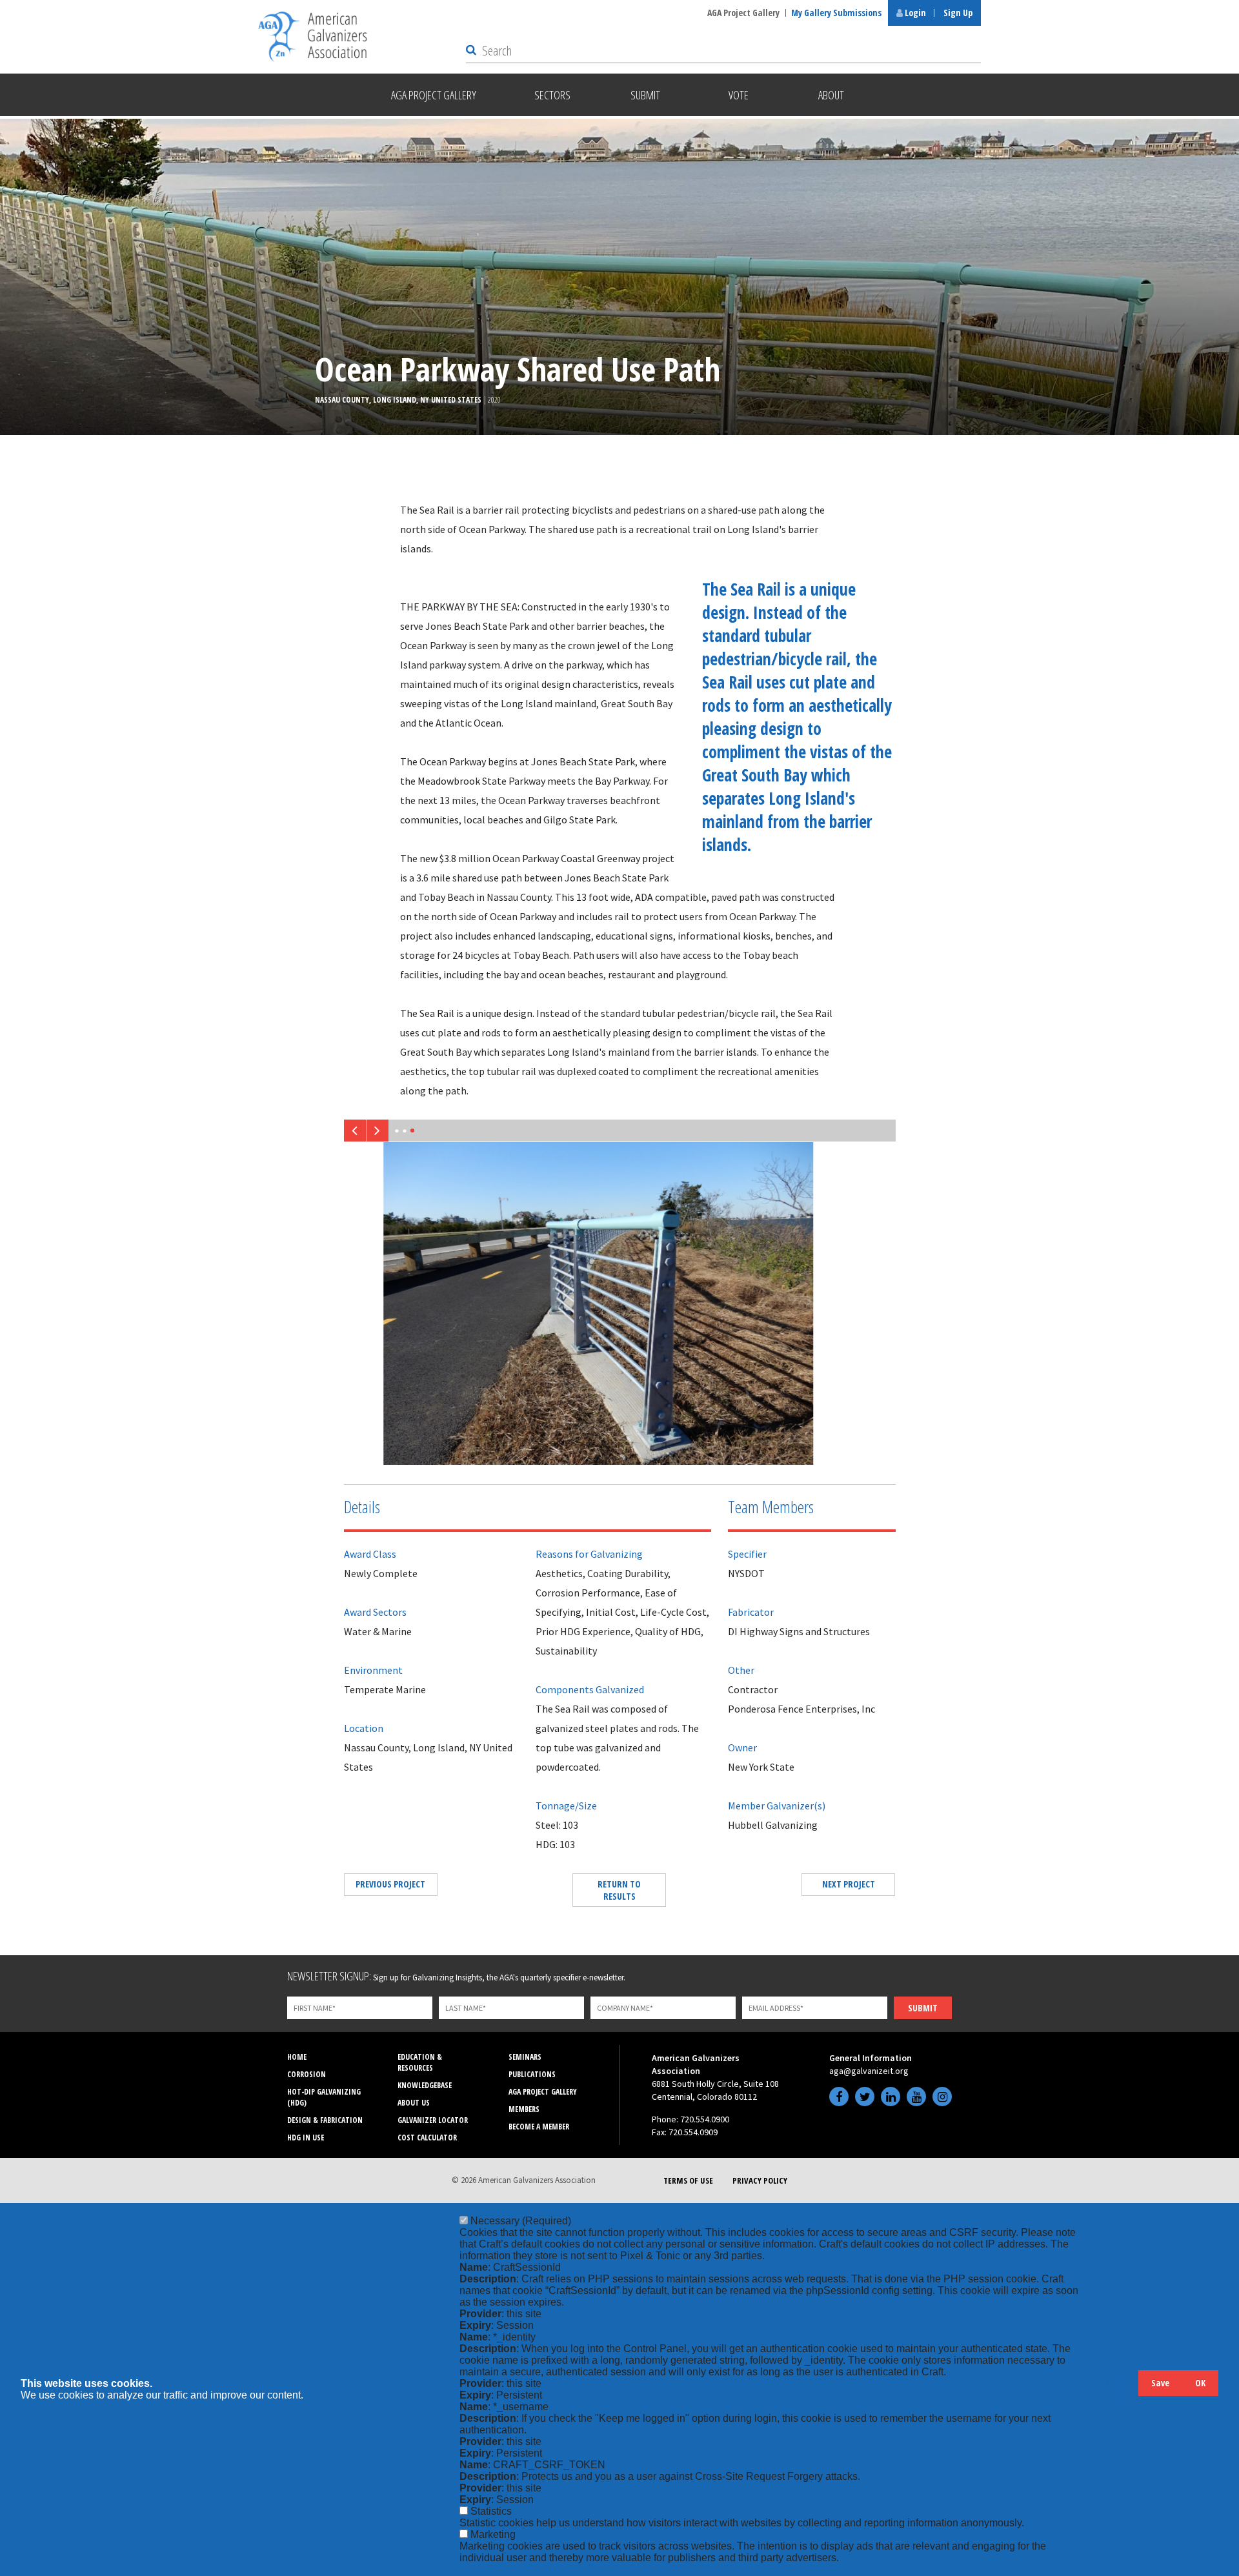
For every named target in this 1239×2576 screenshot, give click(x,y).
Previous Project (390, 1884)
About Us (414, 2103)
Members (524, 2109)
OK (1200, 2383)
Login (914, 13)
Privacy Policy (760, 2180)
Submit (923, 2008)
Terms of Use (688, 2180)
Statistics (491, 2511)
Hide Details (1122, 2389)
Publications (532, 2074)
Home (297, 2057)
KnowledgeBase (425, 2085)
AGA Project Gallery (743, 13)
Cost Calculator (427, 2138)
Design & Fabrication (325, 2120)
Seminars (525, 2057)
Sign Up (958, 13)
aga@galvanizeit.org (869, 2071)
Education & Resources (420, 2062)
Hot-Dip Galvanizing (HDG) (324, 2097)
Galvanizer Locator (433, 2120)
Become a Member (539, 2127)
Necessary (521, 2221)
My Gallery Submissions (836, 13)
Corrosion (307, 2074)
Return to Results (619, 1890)
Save (1160, 2383)
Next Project (849, 1884)
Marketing (493, 2534)
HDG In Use (306, 2138)
